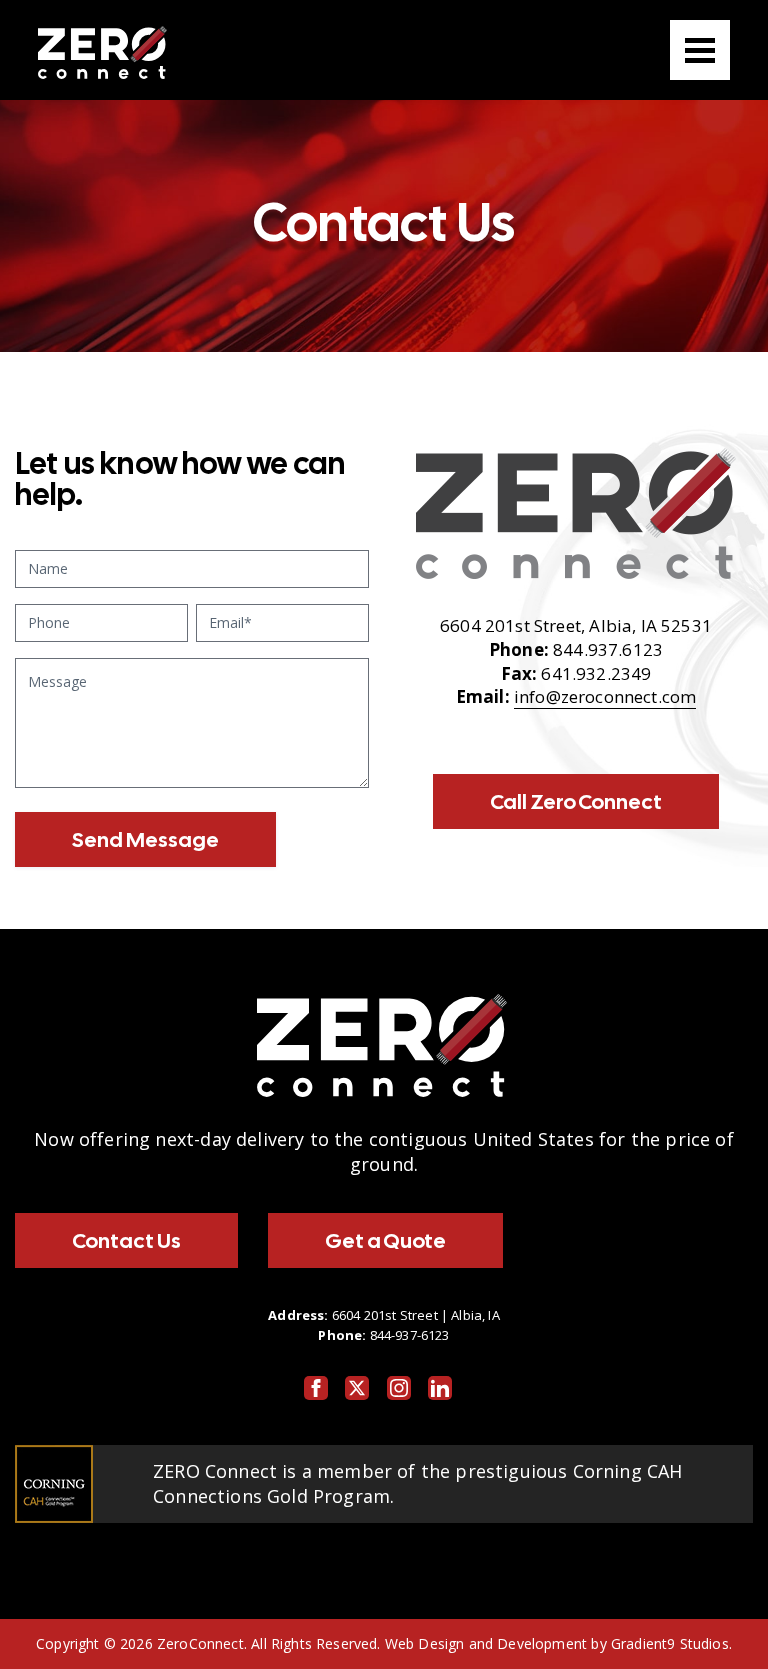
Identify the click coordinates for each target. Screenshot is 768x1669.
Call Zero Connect (576, 801)
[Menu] (700, 50)
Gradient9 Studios (670, 1643)
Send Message (145, 839)
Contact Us (126, 1240)
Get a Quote (385, 1240)
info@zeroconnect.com (605, 696)
